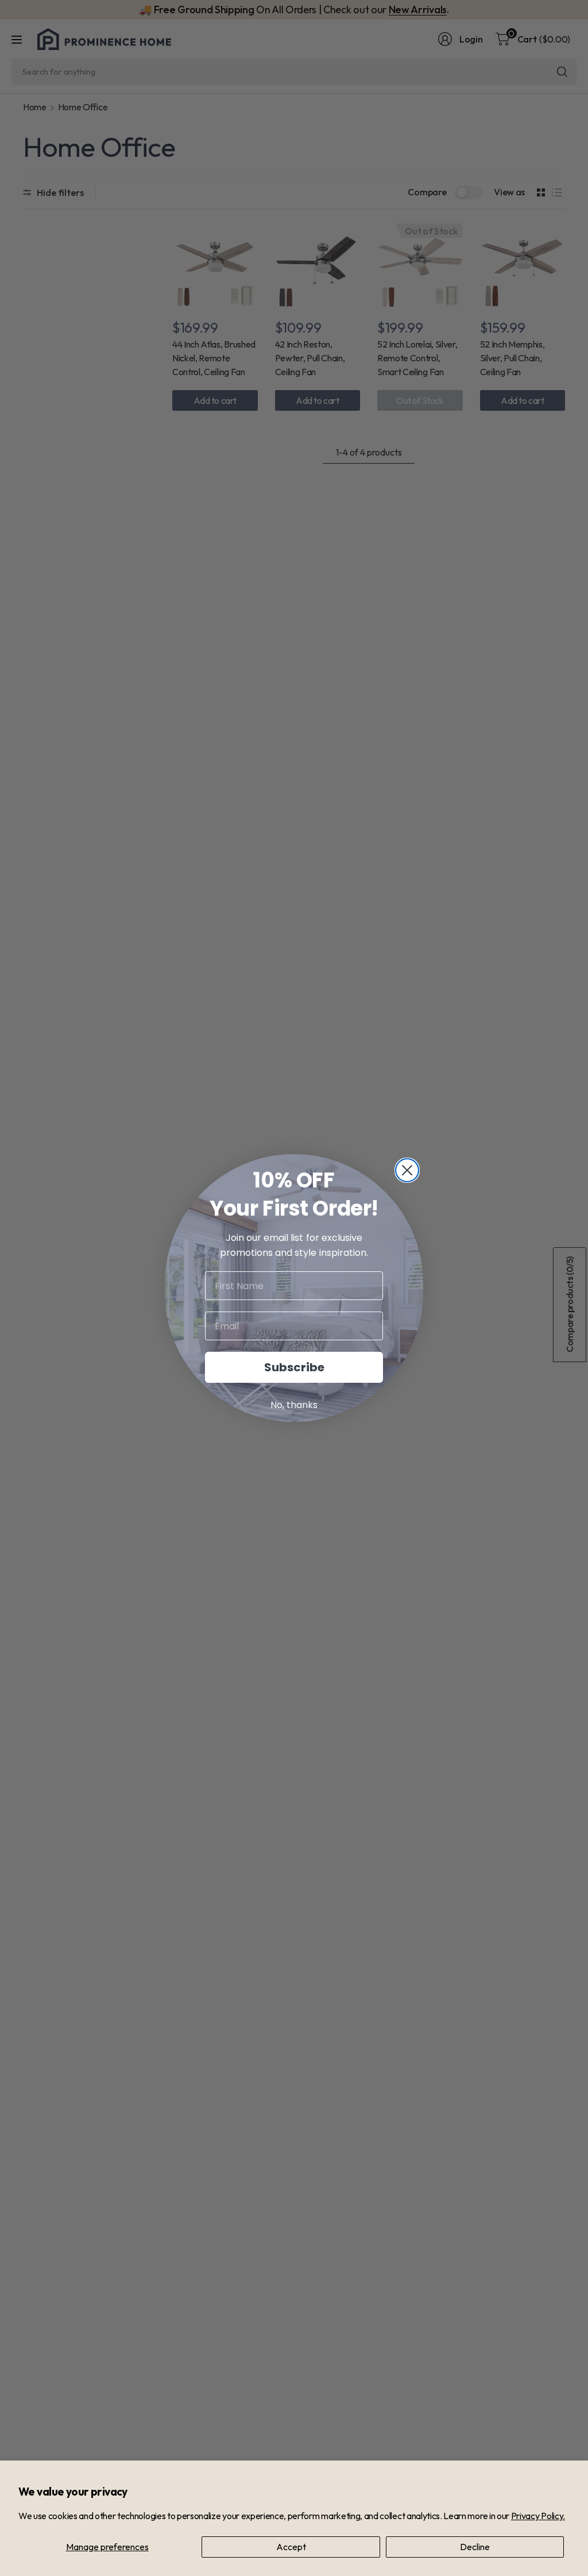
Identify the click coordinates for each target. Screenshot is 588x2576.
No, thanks (294, 1405)
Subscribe (294, 1367)
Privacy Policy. (538, 2516)
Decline (475, 2547)
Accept (291, 2547)
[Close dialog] (407, 1170)
